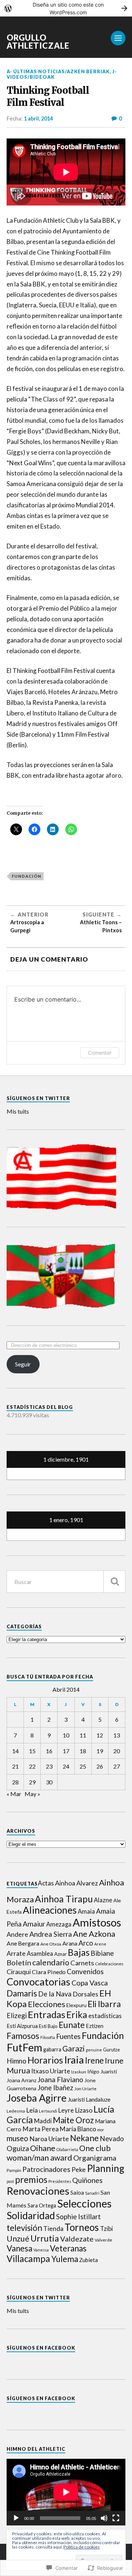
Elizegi (17, 2016)
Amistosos (97, 1922)
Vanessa (41, 2250)
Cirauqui (19, 1972)
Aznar (60, 1954)
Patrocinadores (46, 2169)
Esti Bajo (48, 2026)
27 (117, 1766)
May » (32, 1794)
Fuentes (68, 2036)
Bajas (79, 1952)
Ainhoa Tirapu (64, 1899)
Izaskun (79, 2072)
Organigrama (95, 2158)
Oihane (43, 2148)
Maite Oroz (73, 2120)
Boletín (19, 1962)
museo (17, 2138)
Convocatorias (38, 1982)
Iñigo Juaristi (102, 2071)
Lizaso (84, 2110)
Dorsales (85, 1994)
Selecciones (84, 2203)
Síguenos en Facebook (41, 2348)
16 (49, 1751)
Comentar (100, 1053)
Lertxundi (48, 2111)
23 (49, 1766)
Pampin (14, 2170)
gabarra (52, 2049)
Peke (79, 2170)
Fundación (27, 876)
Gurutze (111, 2050)
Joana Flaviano (60, 2079)
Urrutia (45, 2238)
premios (31, 2179)
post (10, 2181)
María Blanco (78, 2129)
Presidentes (60, 2181)
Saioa (77, 2192)
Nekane (84, 2138)
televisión (24, 2228)
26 (100, 1766)
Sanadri (92, 2193)
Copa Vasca (90, 1983)
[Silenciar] (104, 2518)
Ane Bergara (23, 1943)
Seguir (23, 1364)
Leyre (66, 2110)
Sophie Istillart (78, 2217)
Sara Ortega (42, 2205)
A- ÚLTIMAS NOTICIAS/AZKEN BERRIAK (58, 71)
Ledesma (16, 2111)
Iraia (74, 2060)
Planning (106, 2168)
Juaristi (76, 2100)
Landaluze (98, 2099)
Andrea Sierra (51, 1934)
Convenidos (85, 1971)
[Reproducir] (16, 2518)
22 (32, 1766)
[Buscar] (114, 1582)
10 (66, 1735)
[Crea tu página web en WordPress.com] (66, 8)
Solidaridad (31, 2216)
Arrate (16, 1953)
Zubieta (89, 2260)
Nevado (112, 2139)
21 (15, 1766)
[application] (66, 2492)
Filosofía (48, 2037)
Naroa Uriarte (49, 2139)
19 (100, 1751)
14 (15, 1751)
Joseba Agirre (37, 2098)
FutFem (24, 2047)
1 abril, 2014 (38, 119)
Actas (46, 1883)
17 (66, 1751)
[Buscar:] (66, 1582)
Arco (86, 1943)
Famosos (23, 2036)
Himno (16, 2061)
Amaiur (34, 1924)
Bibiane (102, 1953)
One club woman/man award (59, 2153)
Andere (17, 1934)
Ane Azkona (94, 1934)
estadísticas (105, 2016)
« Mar (14, 1794)
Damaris (22, 1993)
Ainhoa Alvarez (76, 1883)
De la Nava (55, 1994)
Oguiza (18, 2148)
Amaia (86, 1911)
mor (101, 2130)
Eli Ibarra (104, 2004)
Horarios (45, 2060)
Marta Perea (41, 2129)
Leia (32, 2110)
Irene (94, 2060)
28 (15, 1782)
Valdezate (77, 2239)
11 (83, 1735)
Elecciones (47, 2004)
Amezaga (59, 1924)
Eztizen (95, 2026)
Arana (70, 1943)
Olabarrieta (67, 2149)
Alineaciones (50, 1910)
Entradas (47, 2014)
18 (83, 1751)
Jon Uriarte (85, 2089)
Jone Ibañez (55, 2088)
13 (117, 1735)
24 (66, 1766)
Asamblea (40, 1953)
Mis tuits (18, 1111)
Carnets (82, 1963)
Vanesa (19, 2248)
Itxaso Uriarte (51, 2071)
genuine (94, 2050)
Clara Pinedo (49, 1972)
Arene (100, 1944)
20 (117, 1751)
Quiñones (87, 2180)
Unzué (18, 2239)
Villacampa (28, 2259)
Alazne (103, 1900)
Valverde (103, 2240)
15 (32, 1751)
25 (83, 1766)
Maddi (43, 2121)
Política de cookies (82, 2547)
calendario (51, 1962)
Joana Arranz (21, 2080)
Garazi (74, 2048)
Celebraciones (109, 1964)
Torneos (82, 2227)
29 (32, 1782)
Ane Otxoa (51, 1944)
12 (100, 1735)
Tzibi (107, 2229)
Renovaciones (38, 2191)
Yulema (65, 2259)
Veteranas (68, 2248)
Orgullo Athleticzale (38, 42)
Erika (77, 2015)
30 (49, 1782)
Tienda (53, 2229)
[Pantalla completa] (116, 2518)
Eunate (72, 2025)
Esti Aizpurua (22, 2026)
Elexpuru (76, 2005)
